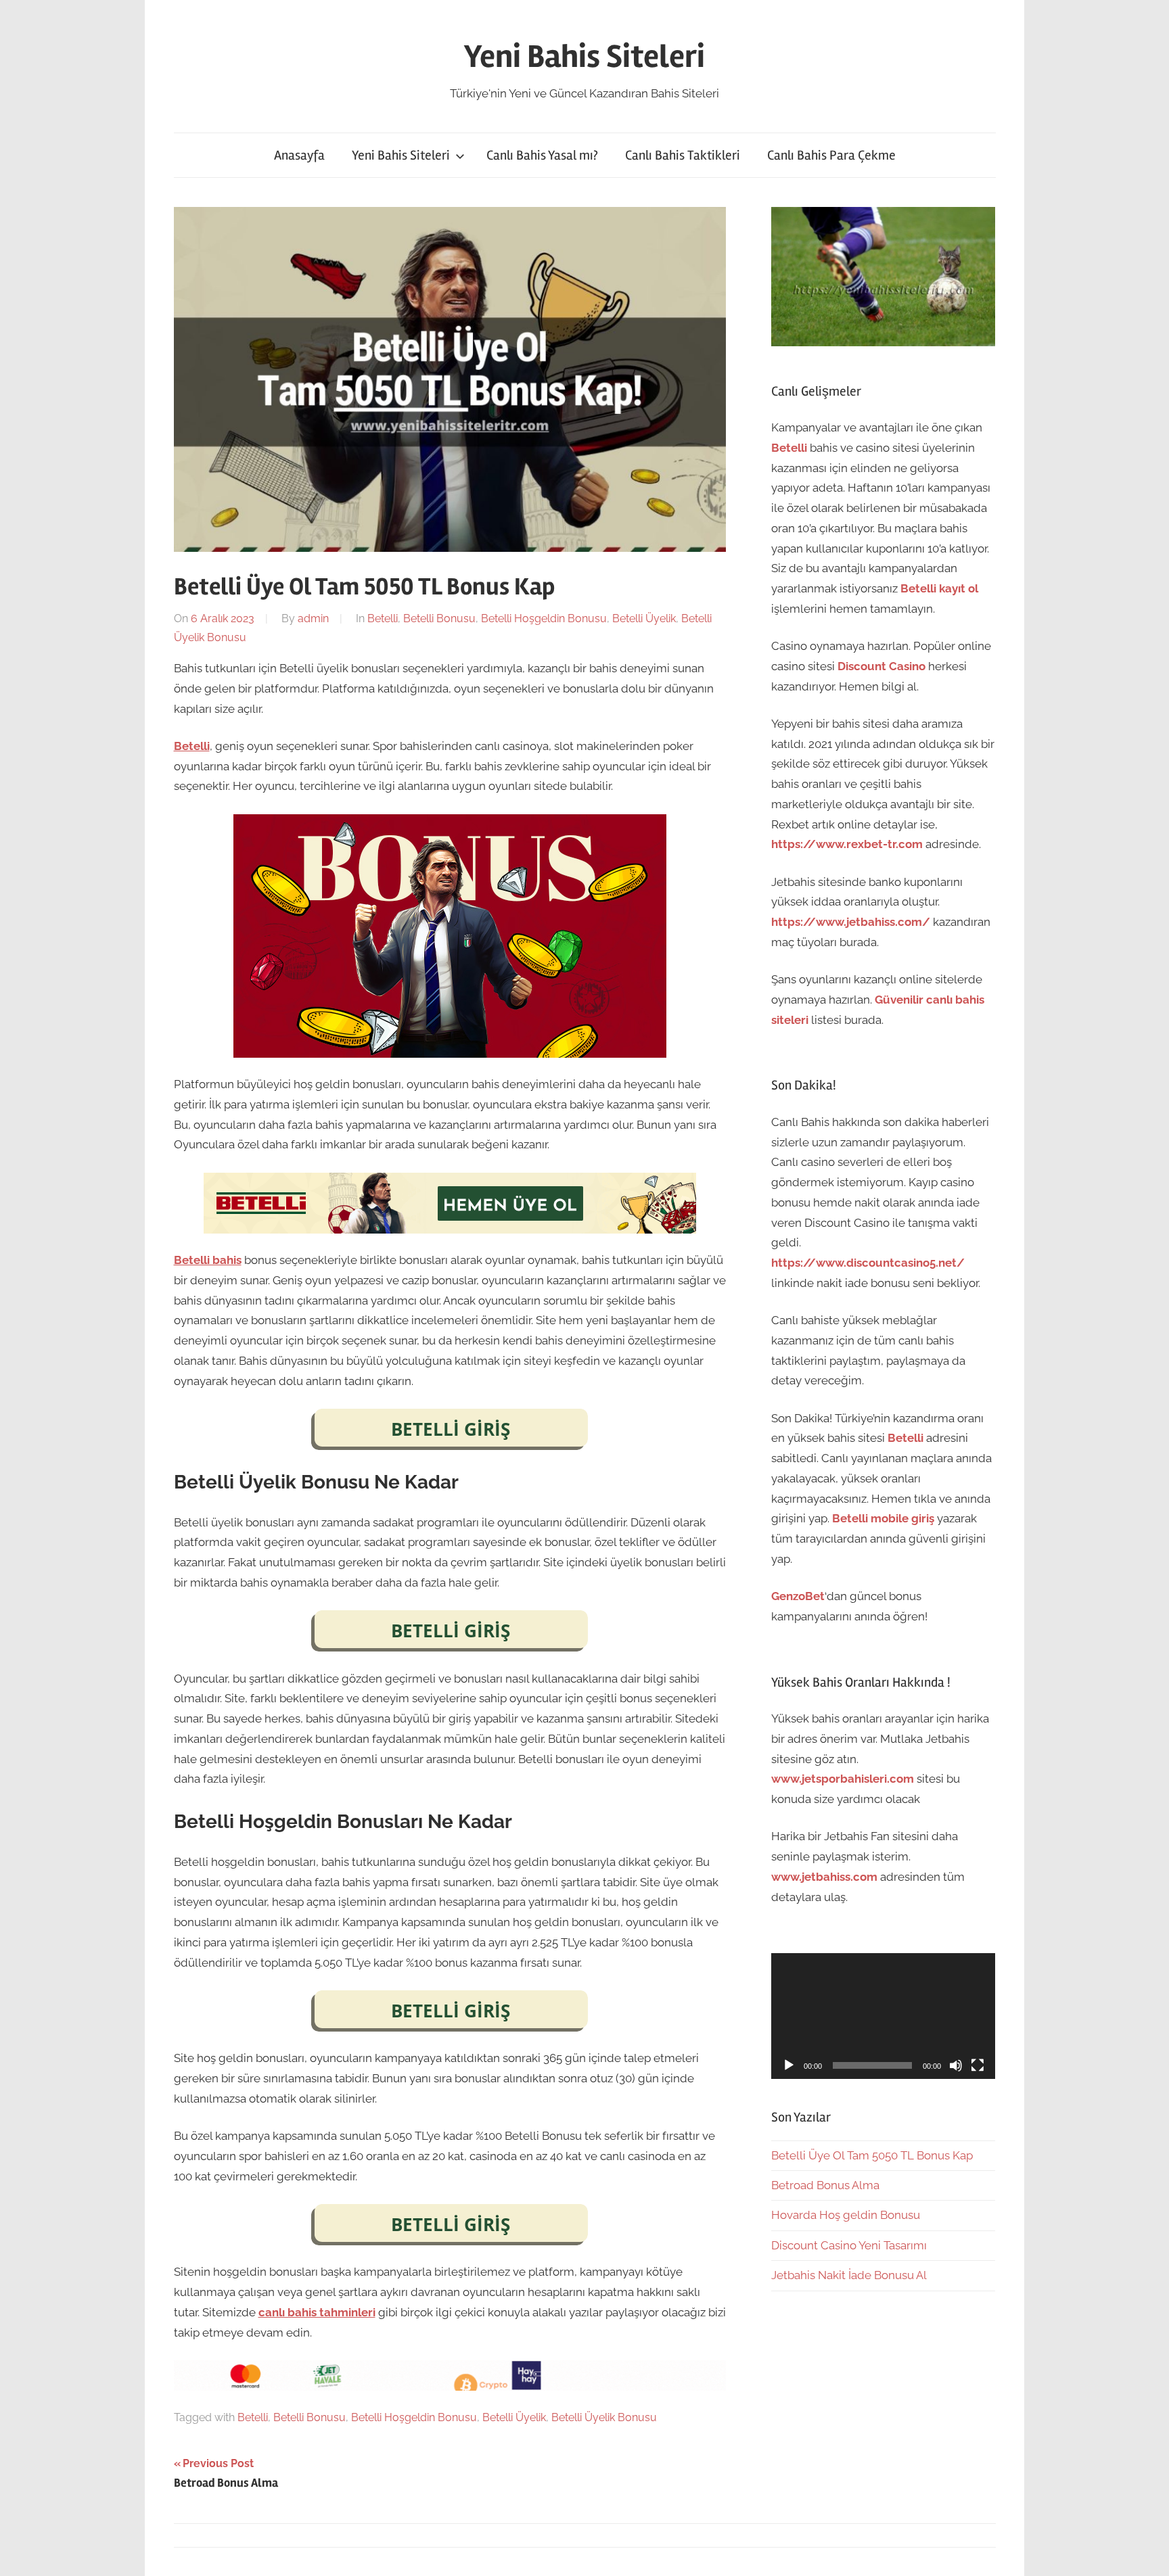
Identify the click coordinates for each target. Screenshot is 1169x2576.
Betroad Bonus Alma (825, 2185)
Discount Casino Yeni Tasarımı (849, 2245)
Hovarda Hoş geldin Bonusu (846, 2215)
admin (313, 618)
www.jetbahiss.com (824, 1877)
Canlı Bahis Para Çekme (831, 155)
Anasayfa (299, 155)
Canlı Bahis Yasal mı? (542, 155)
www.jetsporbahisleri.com (843, 1779)
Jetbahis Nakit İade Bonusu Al (849, 2275)
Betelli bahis (208, 1260)
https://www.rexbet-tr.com (847, 844)
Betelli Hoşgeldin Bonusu (544, 618)
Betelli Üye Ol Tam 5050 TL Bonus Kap (872, 2155)
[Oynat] (789, 2065)
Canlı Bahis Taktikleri (683, 155)
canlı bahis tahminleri (317, 2312)
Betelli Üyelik (644, 618)
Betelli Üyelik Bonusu (604, 2417)
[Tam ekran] (978, 2065)
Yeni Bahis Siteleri (584, 56)
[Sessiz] (956, 2065)
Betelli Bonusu (439, 618)
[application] (883, 2016)
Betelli (383, 618)
